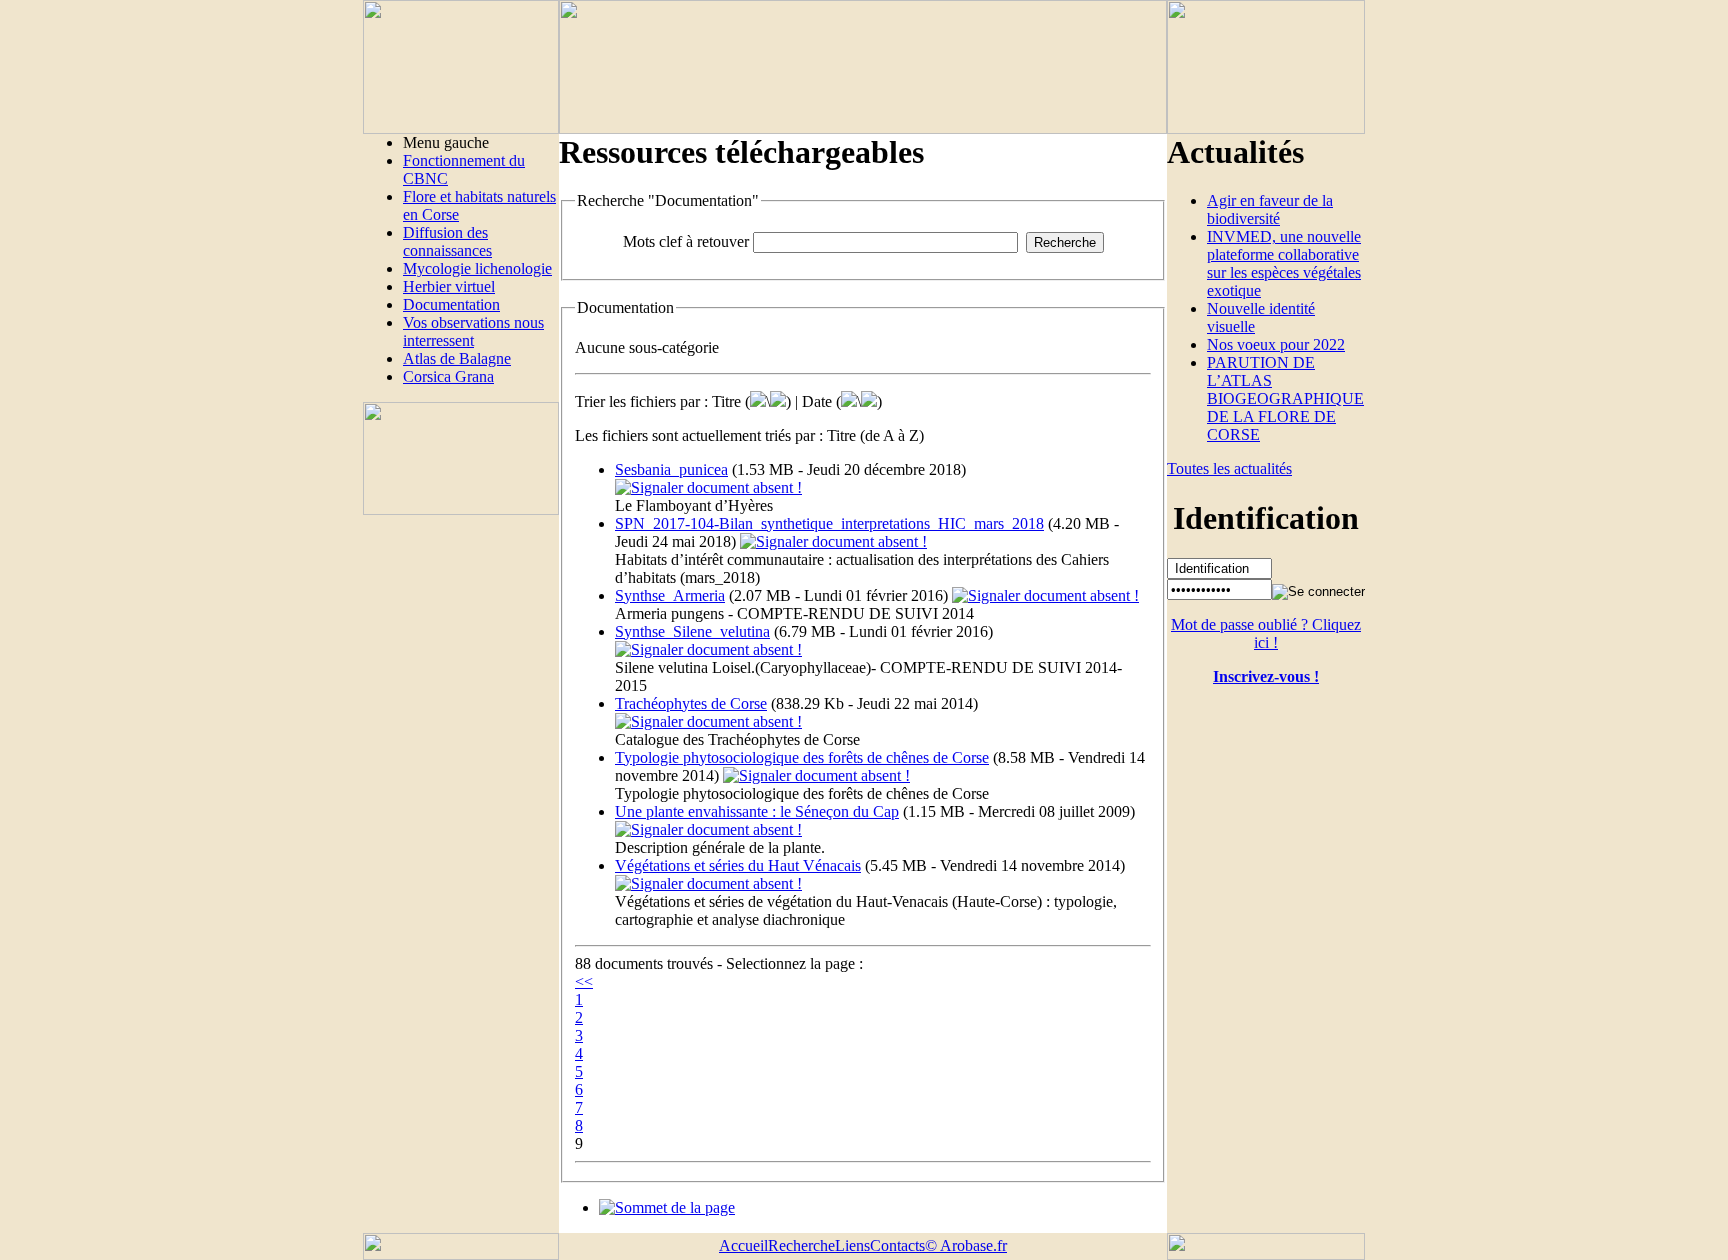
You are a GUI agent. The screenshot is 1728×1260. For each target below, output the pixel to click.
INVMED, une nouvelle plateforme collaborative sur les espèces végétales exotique (1284, 263)
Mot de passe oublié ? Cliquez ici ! (1266, 633)
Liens (852, 1245)
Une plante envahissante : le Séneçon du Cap (757, 811)
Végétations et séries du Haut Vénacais (738, 865)
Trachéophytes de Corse (691, 703)
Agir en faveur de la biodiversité (1270, 209)
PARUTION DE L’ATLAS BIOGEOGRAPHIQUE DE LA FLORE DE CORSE (1285, 398)
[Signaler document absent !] (708, 487)
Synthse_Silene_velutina (692, 631)
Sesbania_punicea (671, 469)
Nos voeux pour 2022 (1276, 344)
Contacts (897, 1245)
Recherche (801, 1245)
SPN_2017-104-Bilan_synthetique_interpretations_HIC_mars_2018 (829, 523)
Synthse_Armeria (670, 595)
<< (584, 981)
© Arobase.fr (966, 1245)
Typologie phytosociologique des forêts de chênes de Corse (802, 757)
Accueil (743, 1245)
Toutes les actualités (1229, 468)
